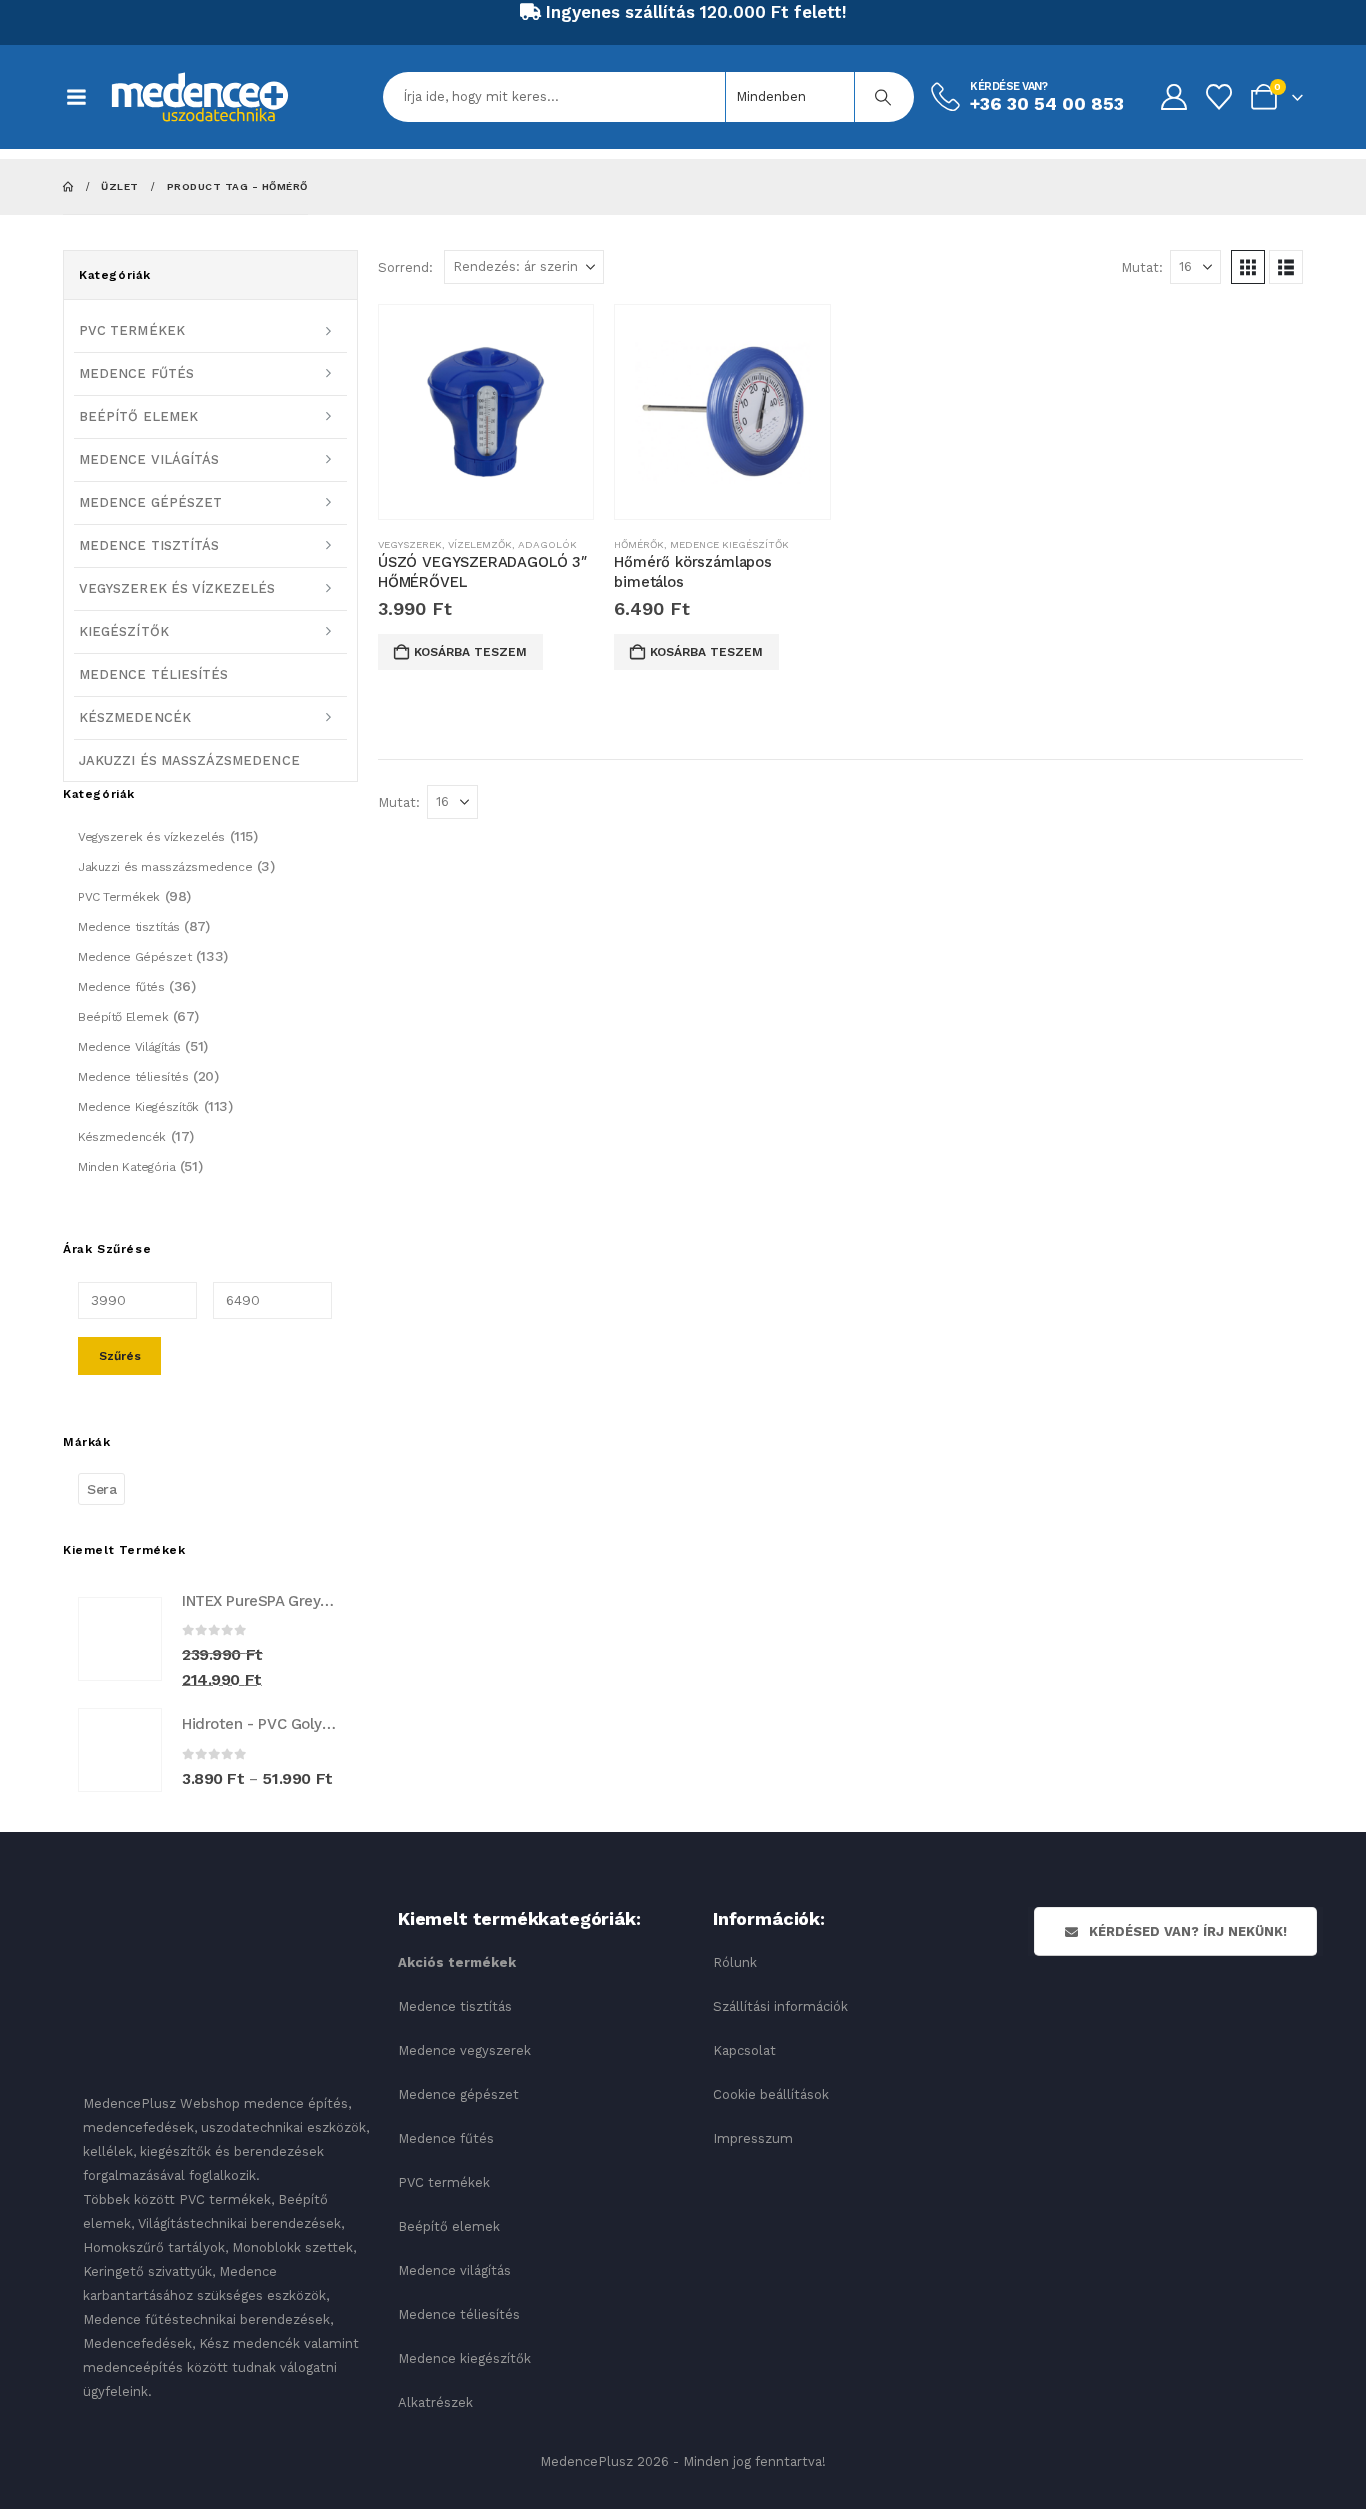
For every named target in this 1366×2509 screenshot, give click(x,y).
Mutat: (1142, 267)
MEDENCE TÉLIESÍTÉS (153, 674)
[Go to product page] (486, 412)
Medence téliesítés (133, 1077)
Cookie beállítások (771, 2094)
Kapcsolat (744, 2050)
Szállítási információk (780, 2006)
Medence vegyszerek (464, 2050)
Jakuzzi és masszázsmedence (165, 867)
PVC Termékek (119, 897)
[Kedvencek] (1219, 97)
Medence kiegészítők (464, 2358)
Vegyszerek (410, 544)
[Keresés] (883, 97)
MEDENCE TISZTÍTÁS (149, 545)
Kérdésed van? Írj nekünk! (1186, 1931)
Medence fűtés (121, 987)
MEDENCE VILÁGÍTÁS (149, 459)
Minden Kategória (126, 1167)
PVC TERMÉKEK (132, 330)
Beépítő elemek (449, 2226)
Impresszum (753, 2138)
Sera (101, 1489)
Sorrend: (405, 267)
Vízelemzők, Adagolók (512, 544)
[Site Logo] (200, 97)
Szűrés (120, 1356)
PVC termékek (444, 2182)
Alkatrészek (435, 2402)
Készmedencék (122, 1137)
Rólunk (735, 1962)
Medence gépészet (458, 2094)
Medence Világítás (129, 1047)
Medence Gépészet (134, 957)
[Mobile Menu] (86, 97)
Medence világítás (454, 2270)
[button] (1248, 267)
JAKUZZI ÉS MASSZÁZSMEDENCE (189, 760)
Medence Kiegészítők (729, 544)
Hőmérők (639, 544)
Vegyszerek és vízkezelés (151, 837)
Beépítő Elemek (123, 1017)
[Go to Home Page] (68, 186)
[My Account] (1173, 97)
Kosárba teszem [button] (470, 652)
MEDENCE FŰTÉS (136, 373)
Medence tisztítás (129, 927)
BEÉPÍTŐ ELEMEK (138, 416)
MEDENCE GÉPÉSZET (150, 502)
